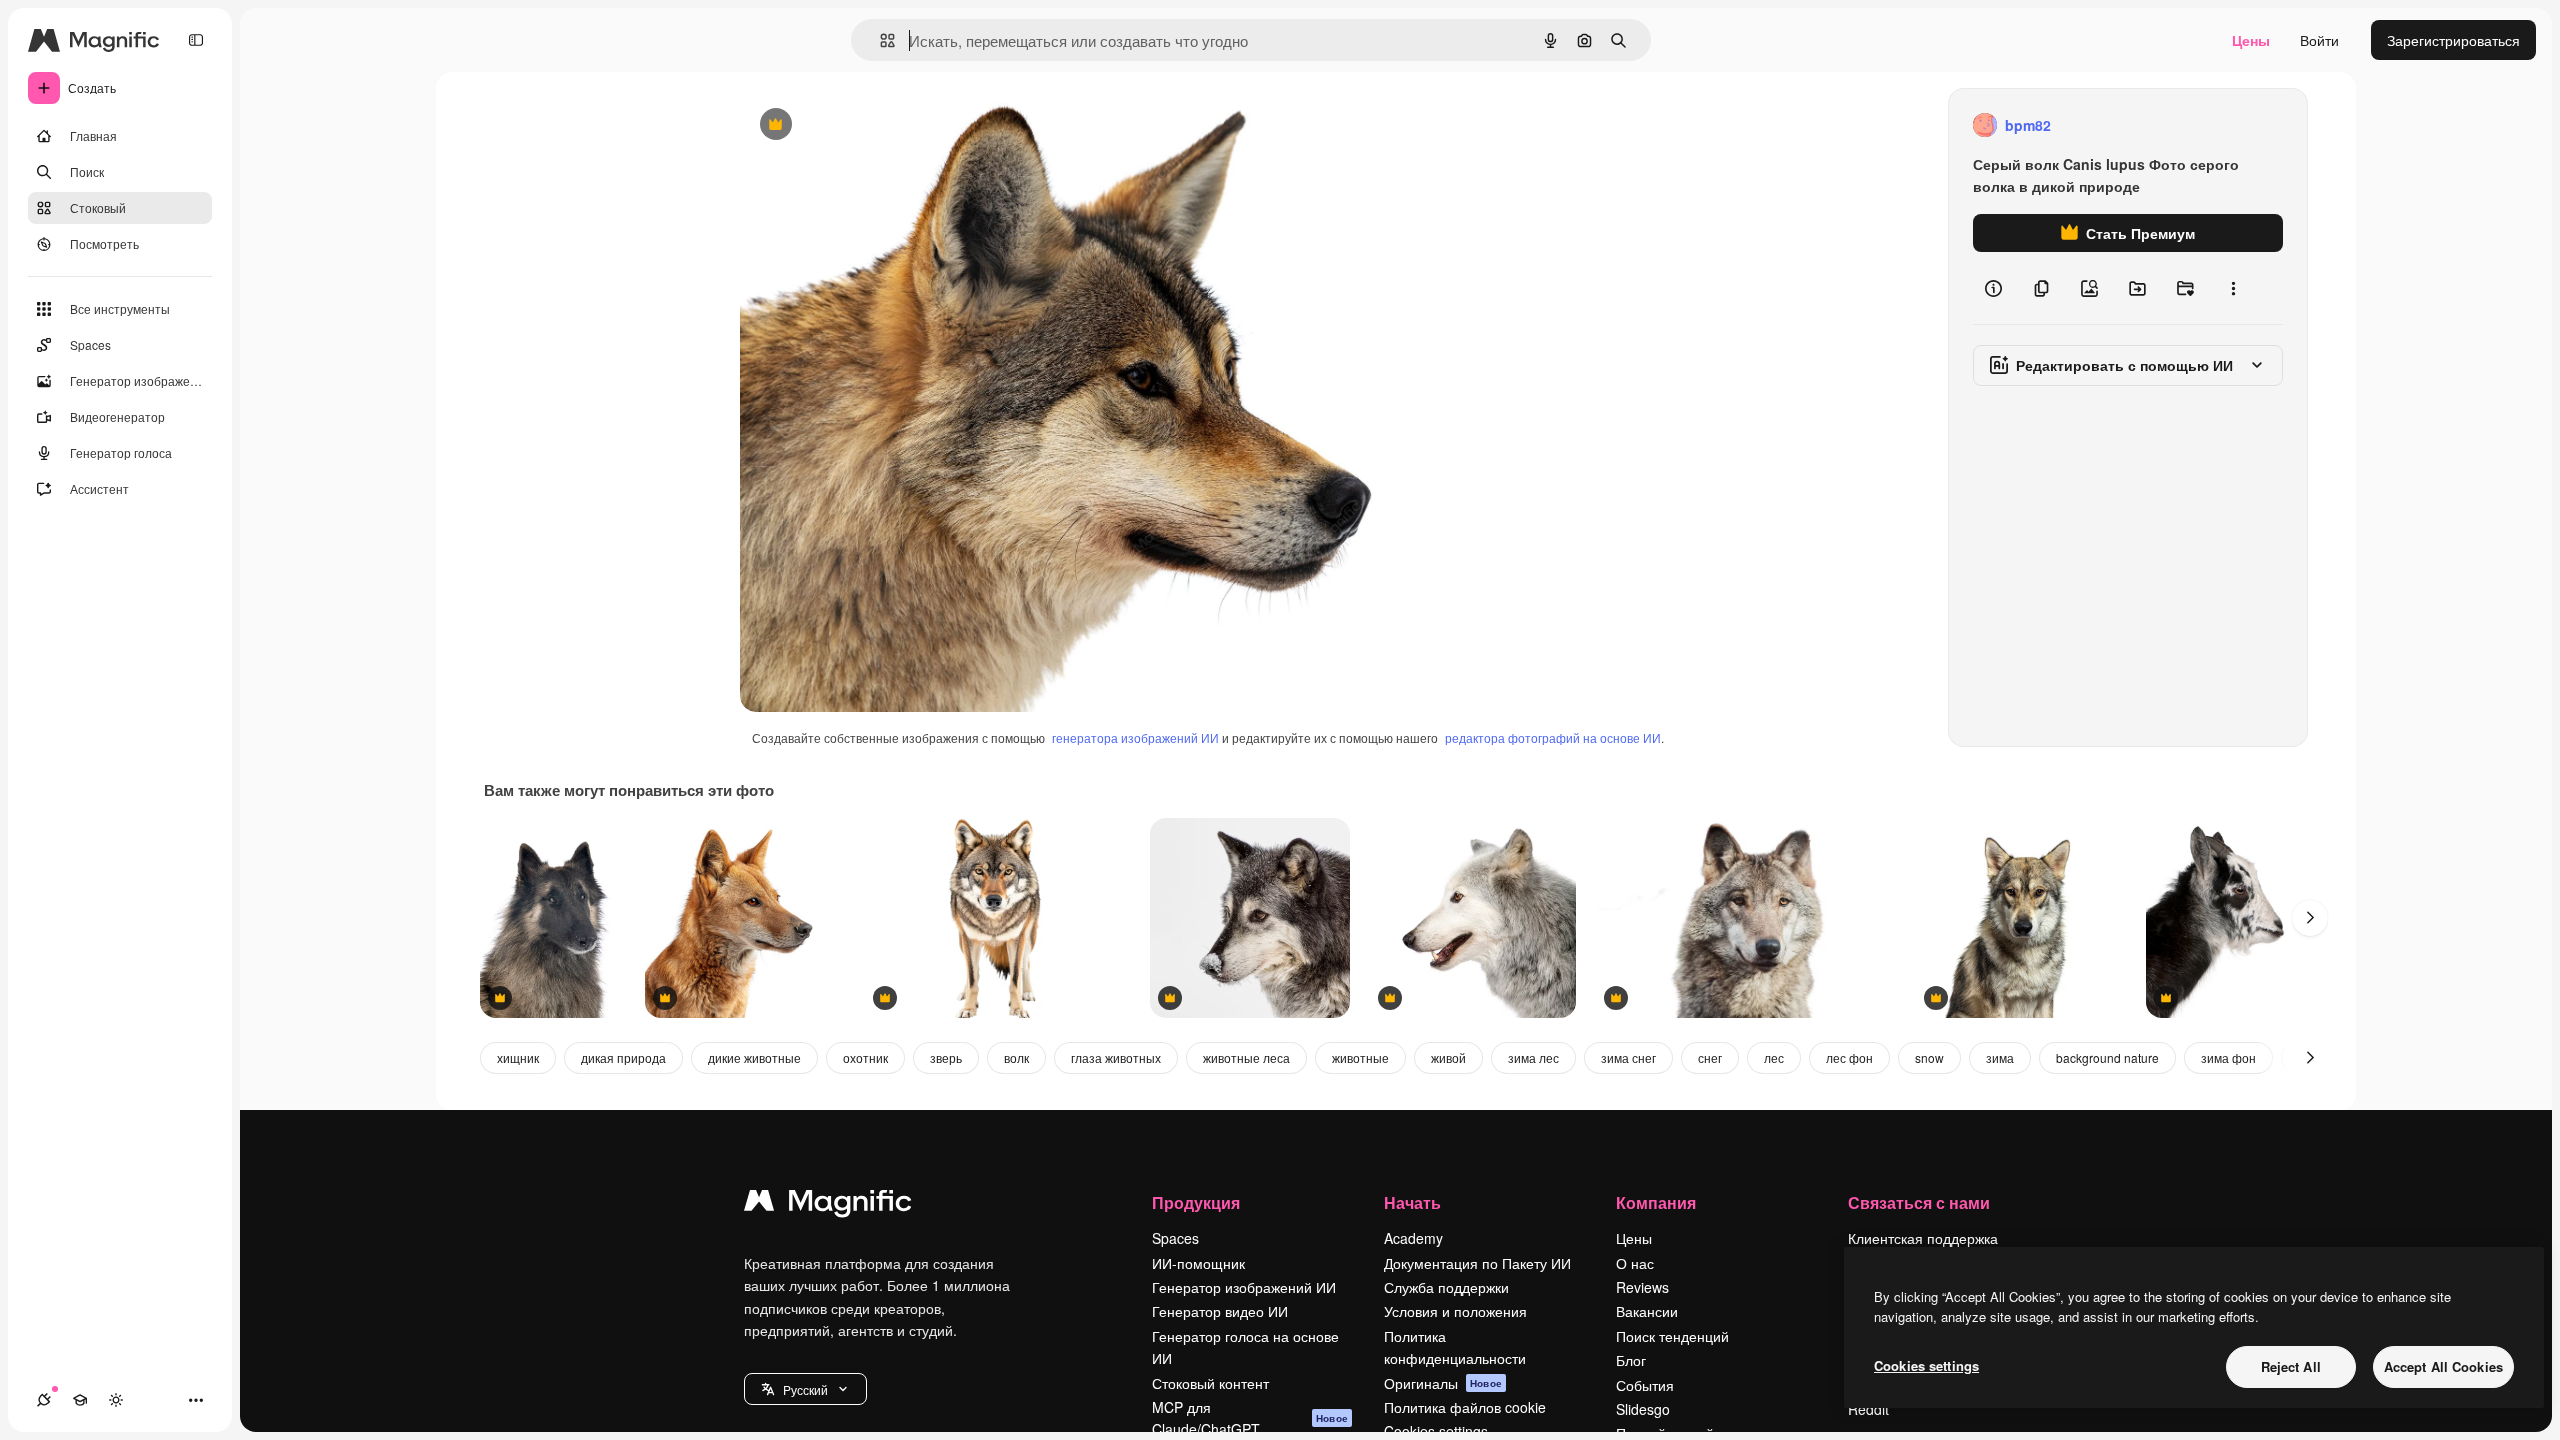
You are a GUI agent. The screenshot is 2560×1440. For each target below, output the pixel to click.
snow (1929, 1057)
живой (1448, 1057)
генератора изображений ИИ (1135, 737)
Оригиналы (1443, 1383)
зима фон (2228, 1057)
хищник (518, 1057)
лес (1774, 1057)
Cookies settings (1926, 1365)
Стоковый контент (1210, 1383)
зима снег (1628, 1057)
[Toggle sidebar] (196, 40)
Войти (2319, 40)
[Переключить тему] (116, 1400)
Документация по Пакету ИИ (1477, 1263)
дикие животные (754, 1057)
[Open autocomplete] (879, 40)
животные (1360, 1057)
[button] (805, 1389)
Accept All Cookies (2443, 1366)
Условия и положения (1455, 1311)
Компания (1656, 1202)
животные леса (1246, 1057)
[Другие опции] (2233, 288)
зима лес (1533, 1057)
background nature (2107, 1057)
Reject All (2291, 1366)
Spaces (1175, 1238)
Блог (1631, 1360)
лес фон (1849, 1057)
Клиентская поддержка (1923, 1238)
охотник (865, 1057)
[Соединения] (44, 1400)
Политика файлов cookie (1465, 1407)
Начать (1412, 1202)
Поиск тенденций (1672, 1336)
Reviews (1642, 1287)
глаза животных (1116, 1057)
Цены (2251, 40)
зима (2000, 1057)
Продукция (1196, 1202)
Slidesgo (1643, 1409)
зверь (946, 1057)
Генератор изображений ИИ (1244, 1287)
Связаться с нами (1919, 1202)
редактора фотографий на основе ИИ (1553, 737)
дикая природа (623, 1057)
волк (1016, 1057)
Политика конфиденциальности (1455, 1347)
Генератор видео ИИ (1220, 1311)
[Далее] (2310, 918)
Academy (1413, 1238)
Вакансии (1647, 1311)
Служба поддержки (1446, 1287)
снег (1710, 1057)
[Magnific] (828, 1205)
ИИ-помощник (1198, 1263)
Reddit (1868, 1409)
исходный (874, 125)
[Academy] (80, 1400)
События (1645, 1385)
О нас (1635, 1263)
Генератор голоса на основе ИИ (1245, 1347)
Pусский (805, 1389)
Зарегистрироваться (2453, 40)
